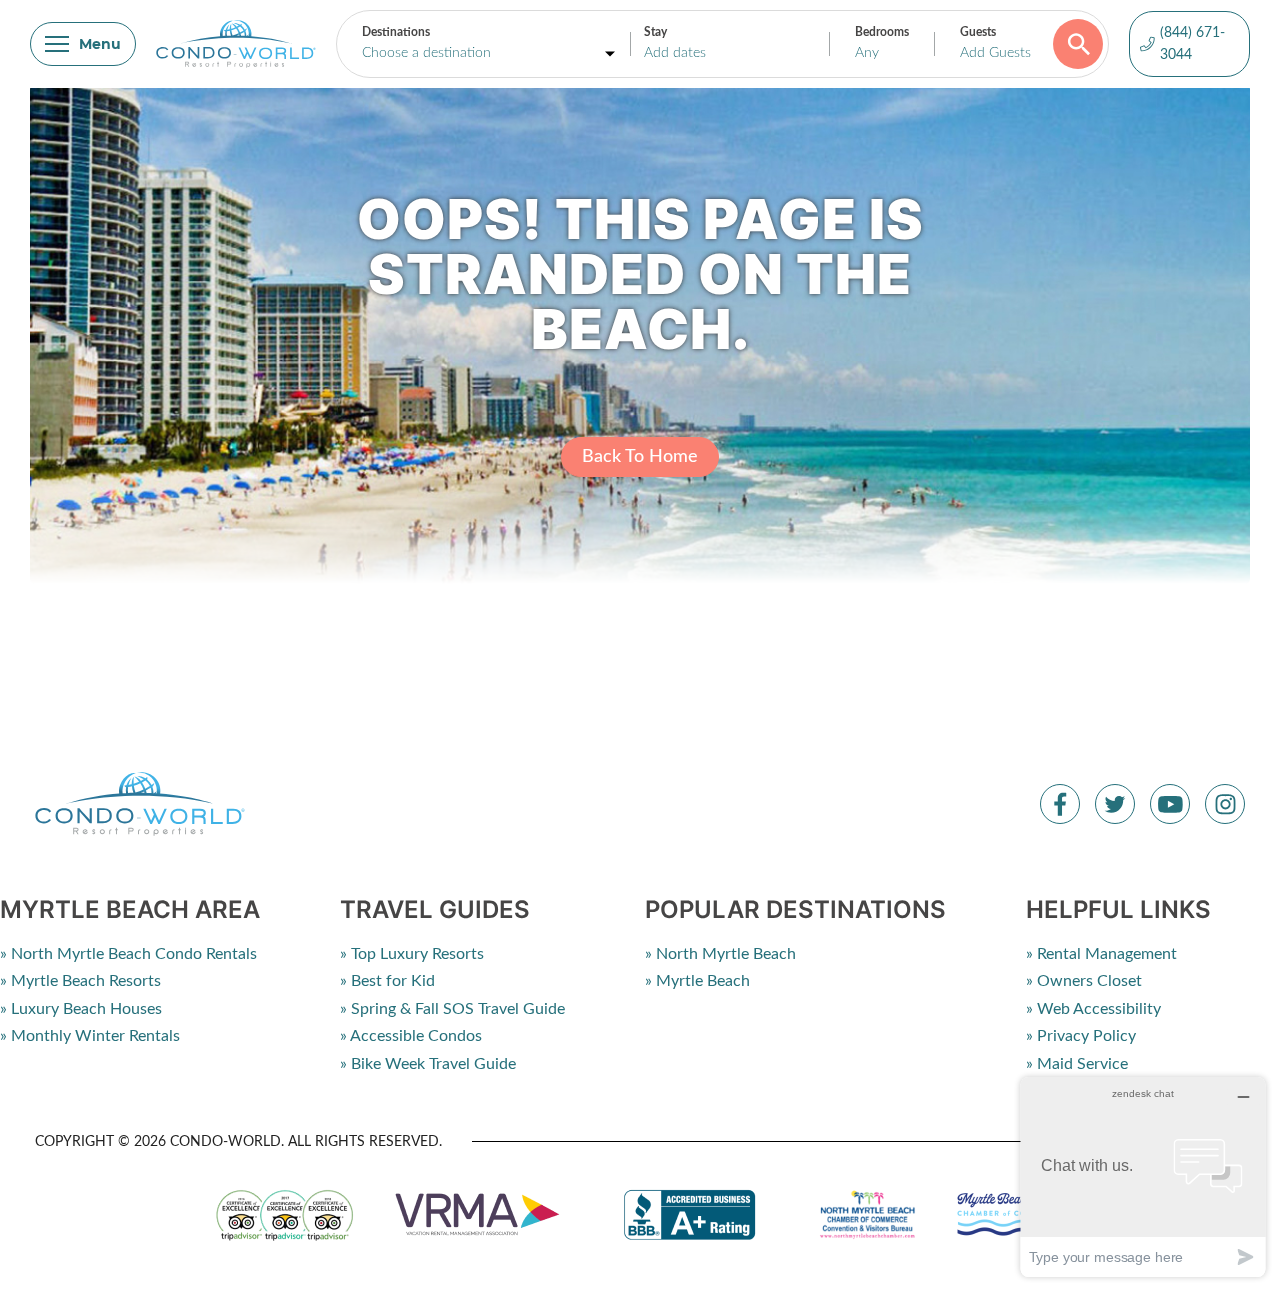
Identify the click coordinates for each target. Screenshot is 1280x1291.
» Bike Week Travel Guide (428, 1064)
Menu (100, 44)
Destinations (396, 32)
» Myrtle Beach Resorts (80, 981)
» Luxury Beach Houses (81, 1009)
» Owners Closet (1084, 981)
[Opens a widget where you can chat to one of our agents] (1143, 1176)
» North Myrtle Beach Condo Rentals (128, 954)
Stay (655, 32)
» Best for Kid (387, 981)
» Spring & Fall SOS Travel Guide (452, 1009)
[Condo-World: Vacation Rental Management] (236, 44)
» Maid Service (1077, 1064)
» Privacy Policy (1081, 1036)
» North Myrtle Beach (720, 954)
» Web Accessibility (1093, 1009)
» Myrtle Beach (697, 981)
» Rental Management (1101, 954)
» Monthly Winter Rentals (90, 1036)
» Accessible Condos (411, 1036)
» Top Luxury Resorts (412, 954)
